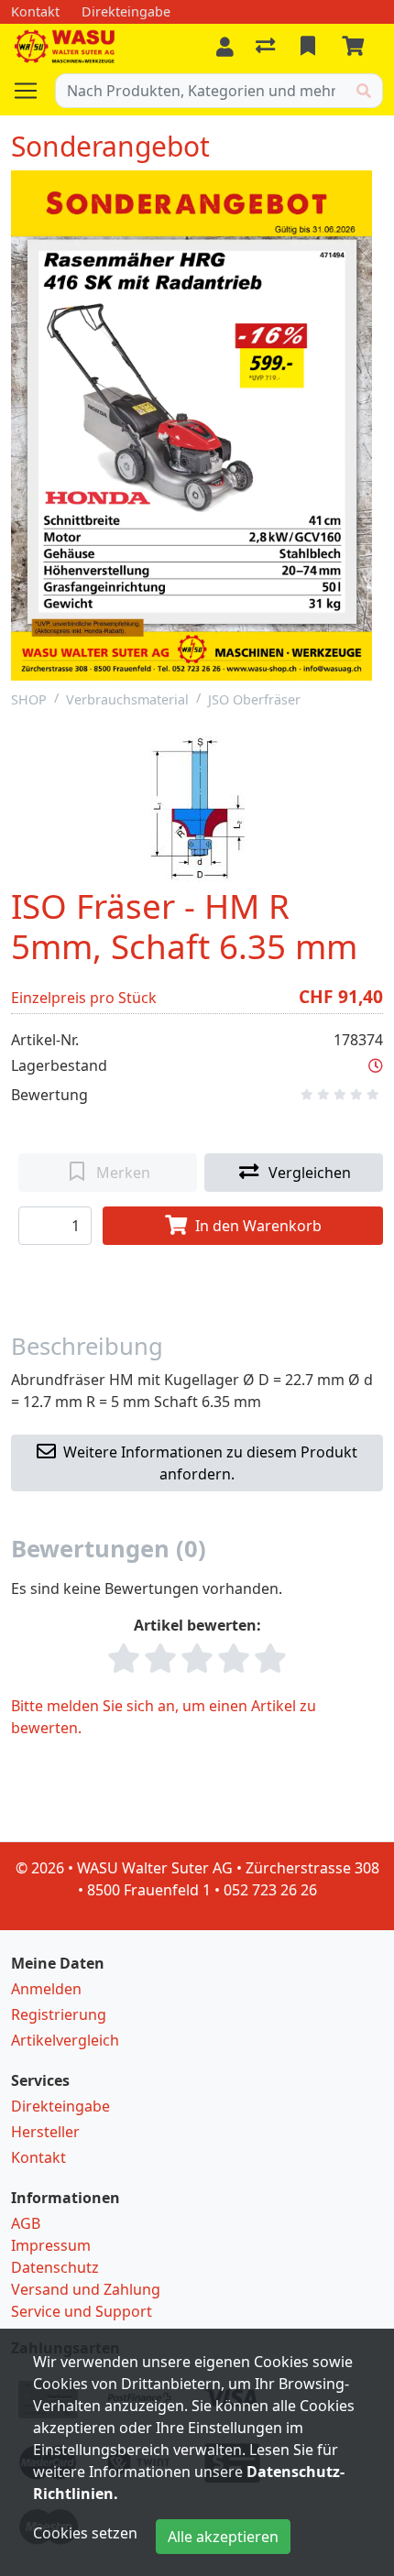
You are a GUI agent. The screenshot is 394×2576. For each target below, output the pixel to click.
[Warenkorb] (356, 47)
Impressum (51, 2245)
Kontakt (38, 2157)
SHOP (29, 699)
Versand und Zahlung (86, 2289)
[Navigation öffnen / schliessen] (33, 91)
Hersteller (45, 2132)
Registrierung (59, 2014)
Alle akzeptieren (223, 2537)
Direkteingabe (60, 2106)
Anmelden (46, 1989)
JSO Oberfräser (254, 699)
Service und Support (82, 2311)
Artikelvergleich (65, 2040)
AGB (26, 2223)
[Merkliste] (310, 47)
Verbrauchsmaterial (127, 699)
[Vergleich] (267, 47)
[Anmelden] (225, 47)
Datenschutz (55, 2267)
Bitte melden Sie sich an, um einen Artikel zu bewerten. (164, 1717)
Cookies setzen (85, 2533)
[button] (376, 1065)
